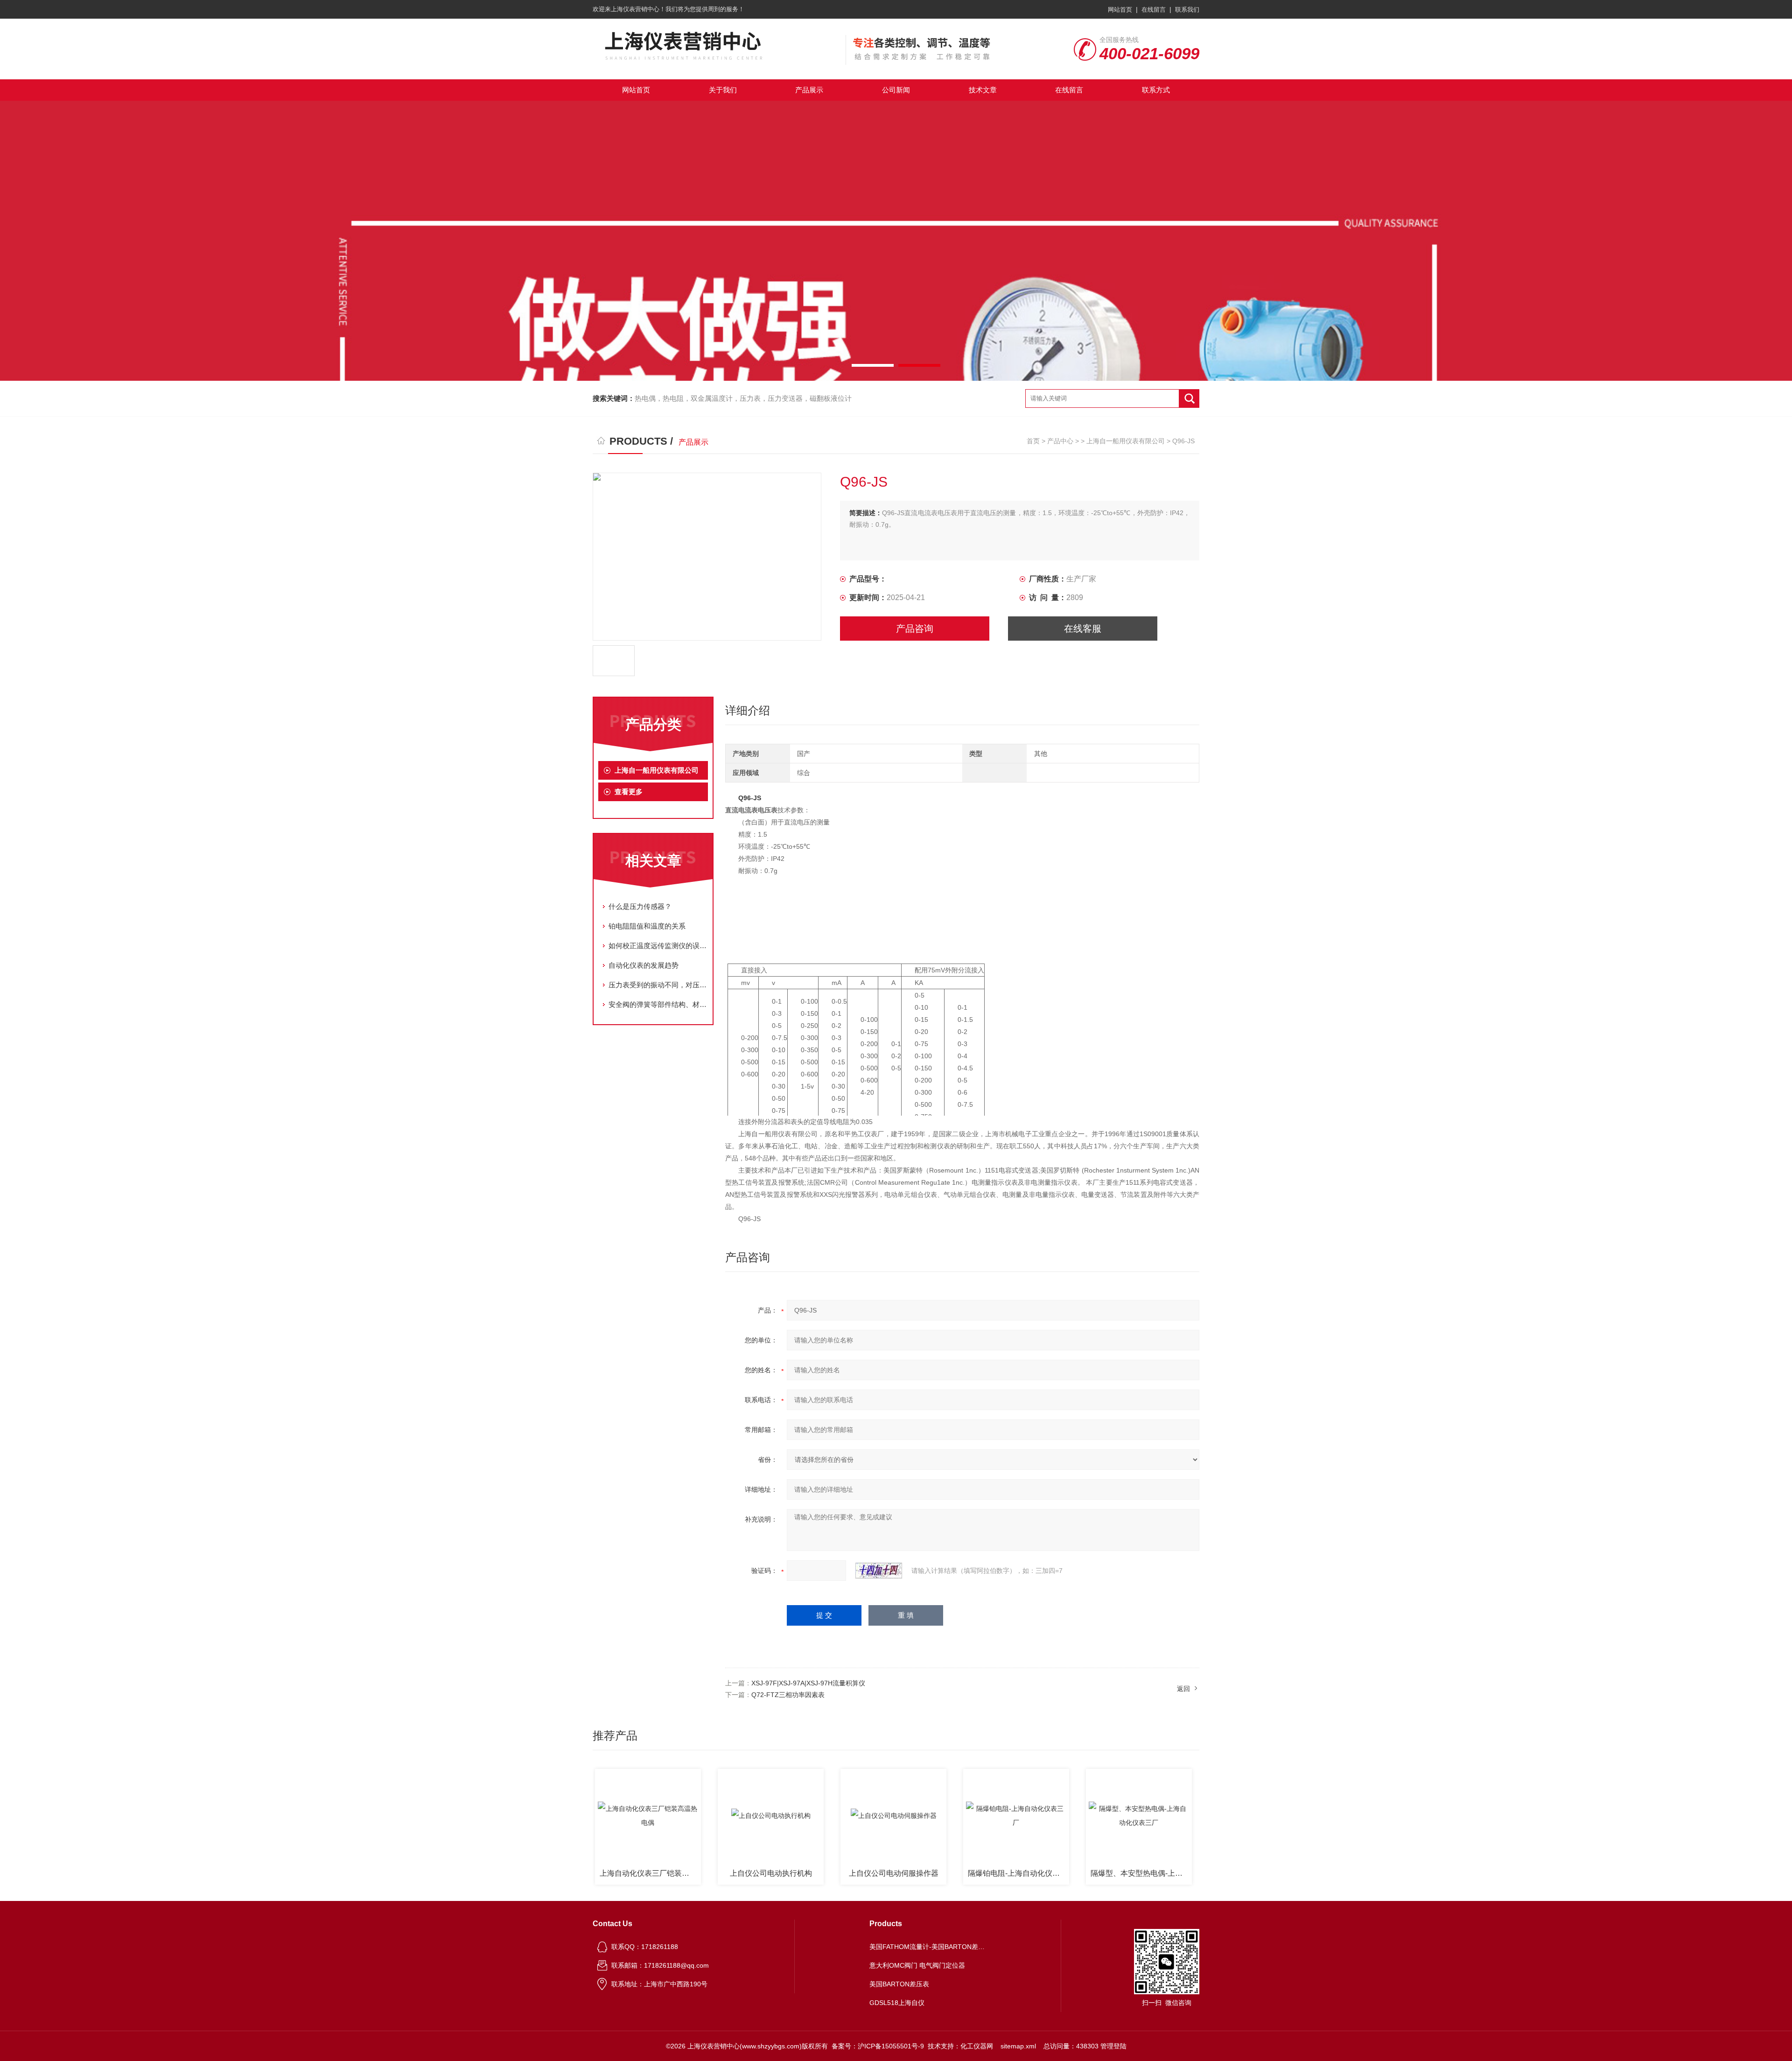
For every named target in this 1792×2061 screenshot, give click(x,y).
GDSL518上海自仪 (897, 2003)
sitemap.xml (1018, 2046)
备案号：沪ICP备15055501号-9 (878, 2046)
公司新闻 (896, 90)
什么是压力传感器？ (640, 906)
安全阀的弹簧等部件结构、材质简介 (658, 1004)
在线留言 (1154, 10)
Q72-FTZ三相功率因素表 (788, 1695)
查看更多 (629, 792)
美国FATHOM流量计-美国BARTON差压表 (928, 1947)
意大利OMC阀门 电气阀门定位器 (917, 1965)
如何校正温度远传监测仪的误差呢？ (658, 946)
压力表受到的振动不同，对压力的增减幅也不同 (658, 985)
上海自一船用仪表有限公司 (1126, 441)
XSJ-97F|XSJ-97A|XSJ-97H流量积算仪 (808, 1683)
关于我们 (723, 90)
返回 (1183, 1689)
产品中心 (1060, 441)
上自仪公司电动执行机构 (706, 1873)
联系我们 (1187, 10)
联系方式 (1156, 90)
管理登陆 (1113, 2046)
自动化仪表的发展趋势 (644, 965)
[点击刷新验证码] (879, 1571)
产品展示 (809, 90)
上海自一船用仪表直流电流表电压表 (1199, 1873)
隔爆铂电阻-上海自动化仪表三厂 (954, 1873)
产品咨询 (915, 629)
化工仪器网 (977, 2046)
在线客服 (1083, 629)
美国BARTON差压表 (899, 1984)
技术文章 (983, 90)
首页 (1033, 441)
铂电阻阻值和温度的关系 (647, 926)
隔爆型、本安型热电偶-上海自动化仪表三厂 (1076, 1873)
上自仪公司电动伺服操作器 (829, 1873)
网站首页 (1120, 10)
